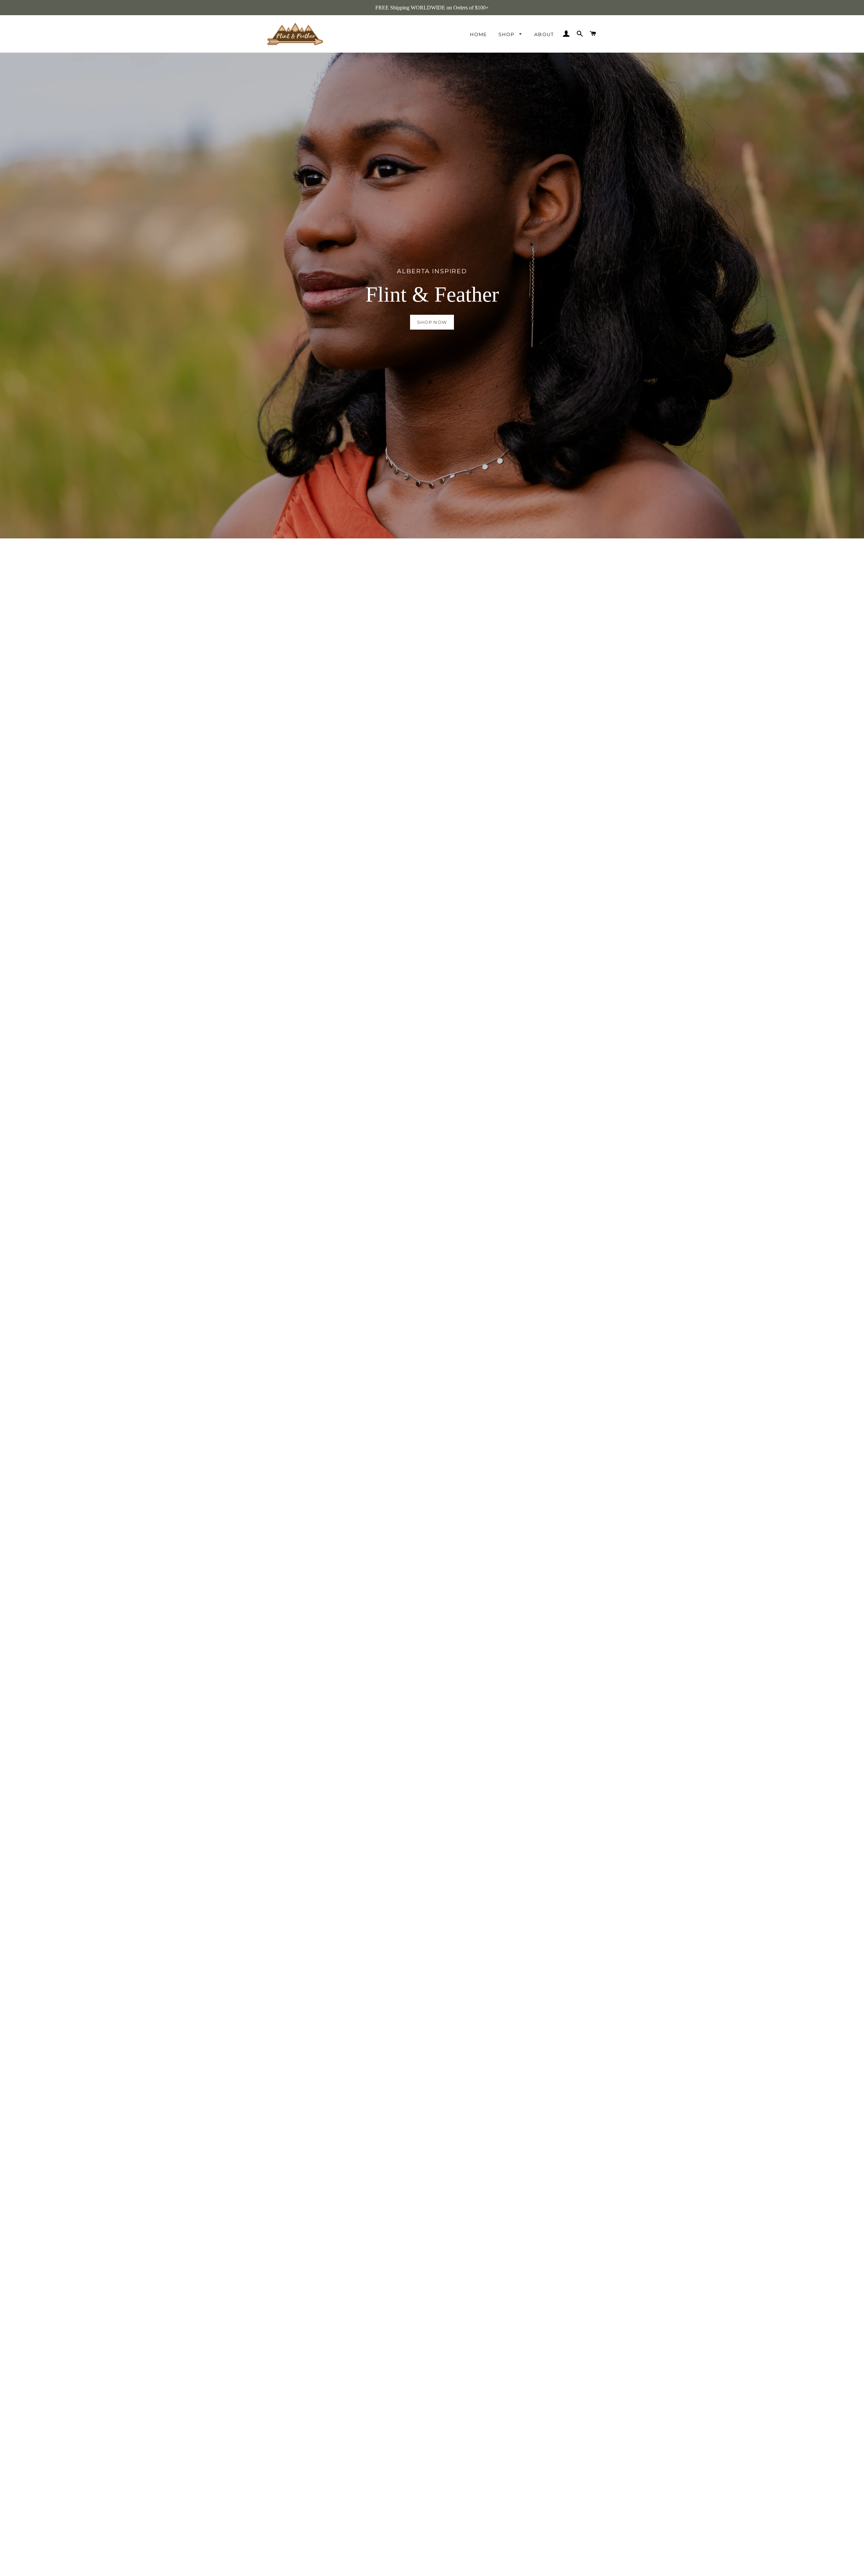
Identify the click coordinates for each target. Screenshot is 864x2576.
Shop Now (432, 322)
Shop (507, 34)
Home (478, 34)
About (544, 34)
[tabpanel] (432, 296)
